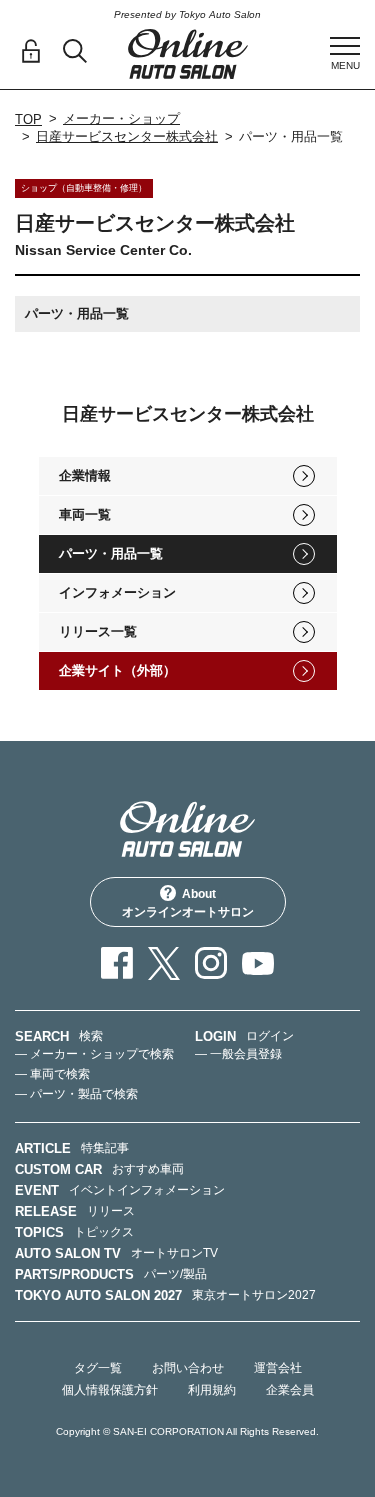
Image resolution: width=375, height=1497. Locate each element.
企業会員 (290, 1390)
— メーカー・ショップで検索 (94, 1054)
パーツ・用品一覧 (111, 553)
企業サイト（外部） (117, 670)
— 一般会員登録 (238, 1054)
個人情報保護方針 (110, 1390)
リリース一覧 (98, 631)
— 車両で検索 (52, 1074)
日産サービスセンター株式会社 (127, 136)
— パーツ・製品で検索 (76, 1094)
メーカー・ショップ (121, 118)
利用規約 (212, 1390)
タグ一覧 (98, 1368)
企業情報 (85, 475)
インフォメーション (117, 592)
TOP (28, 119)
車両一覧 (85, 514)
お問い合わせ (188, 1368)
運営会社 (278, 1368)
